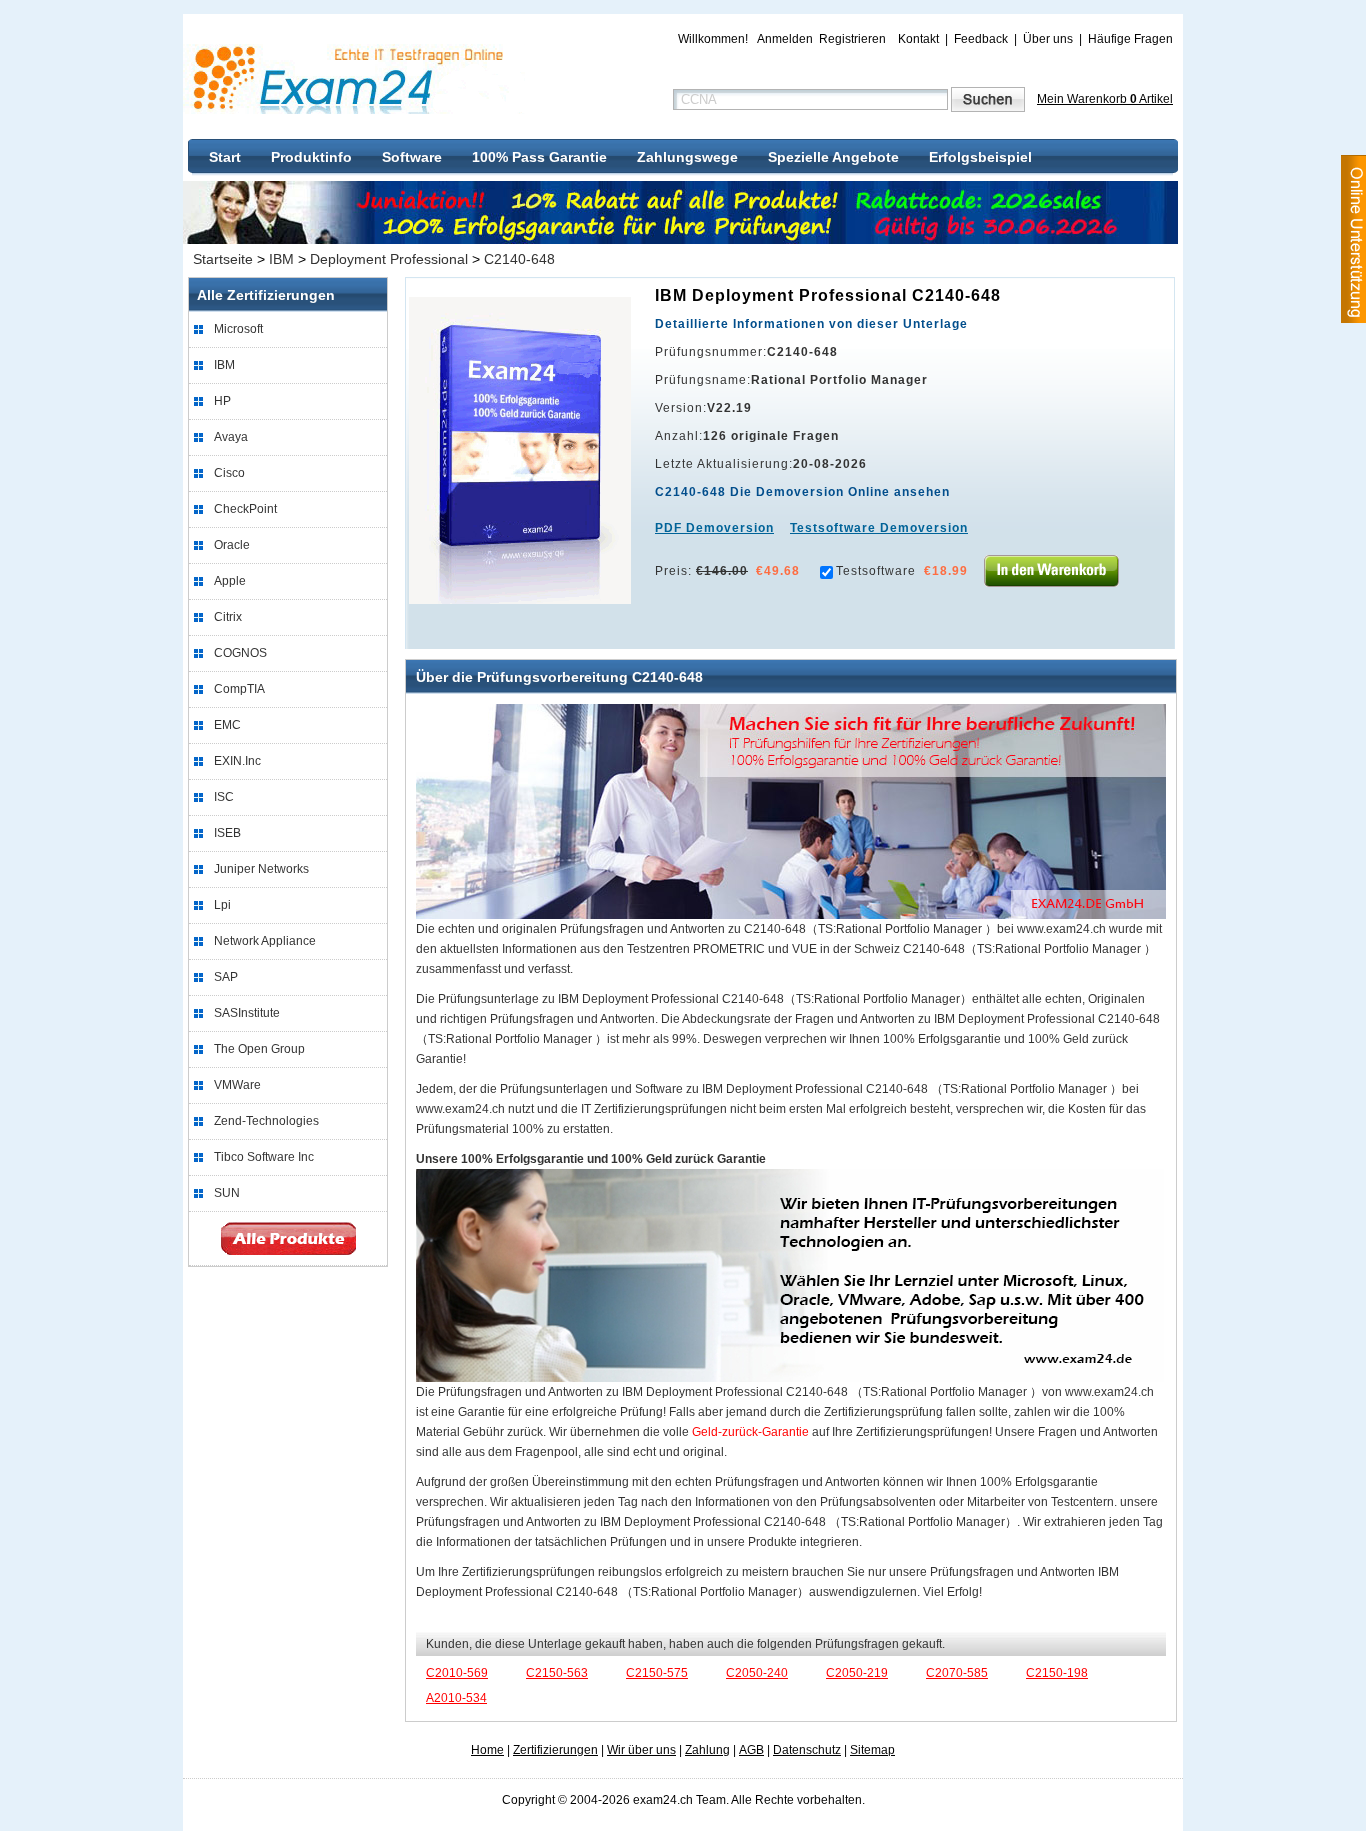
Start (225, 157)
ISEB (227, 833)
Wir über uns (641, 1750)
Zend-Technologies (266, 1121)
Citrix (228, 617)
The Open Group (259, 1049)
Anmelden (785, 39)
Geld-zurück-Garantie (750, 1432)
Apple (230, 581)
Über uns (1048, 39)
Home (487, 1750)
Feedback (981, 39)
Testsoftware (876, 571)
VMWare (237, 1085)
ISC (224, 797)
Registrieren (852, 39)
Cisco (229, 473)
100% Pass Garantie (539, 157)
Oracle (232, 545)
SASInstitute (247, 1013)
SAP (226, 977)
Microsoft (238, 329)
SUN (227, 1193)
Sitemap (872, 1750)
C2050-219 (857, 1673)
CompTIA (239, 689)
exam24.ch (355, 79)
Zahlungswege (687, 157)
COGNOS (240, 653)
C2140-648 (519, 259)
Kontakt (918, 39)
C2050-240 (757, 1673)
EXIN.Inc (237, 761)
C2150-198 (1057, 1673)
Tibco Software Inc (264, 1157)
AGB (751, 1750)
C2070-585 (957, 1673)
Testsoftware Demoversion (879, 528)
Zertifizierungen (555, 1750)
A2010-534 (456, 1698)
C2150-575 (657, 1673)
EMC (227, 725)
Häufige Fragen (1130, 39)
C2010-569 (457, 1673)
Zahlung (707, 1750)
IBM (281, 259)
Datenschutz (807, 1750)
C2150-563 (557, 1673)
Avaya (231, 437)
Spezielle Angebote (833, 157)
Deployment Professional (389, 259)
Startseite (223, 259)
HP (222, 401)
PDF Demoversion (714, 528)
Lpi (222, 905)
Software (412, 157)
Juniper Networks (261, 869)
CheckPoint (245, 509)
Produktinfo (311, 157)
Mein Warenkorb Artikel (1105, 99)
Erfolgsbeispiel (980, 157)
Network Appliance (265, 941)
